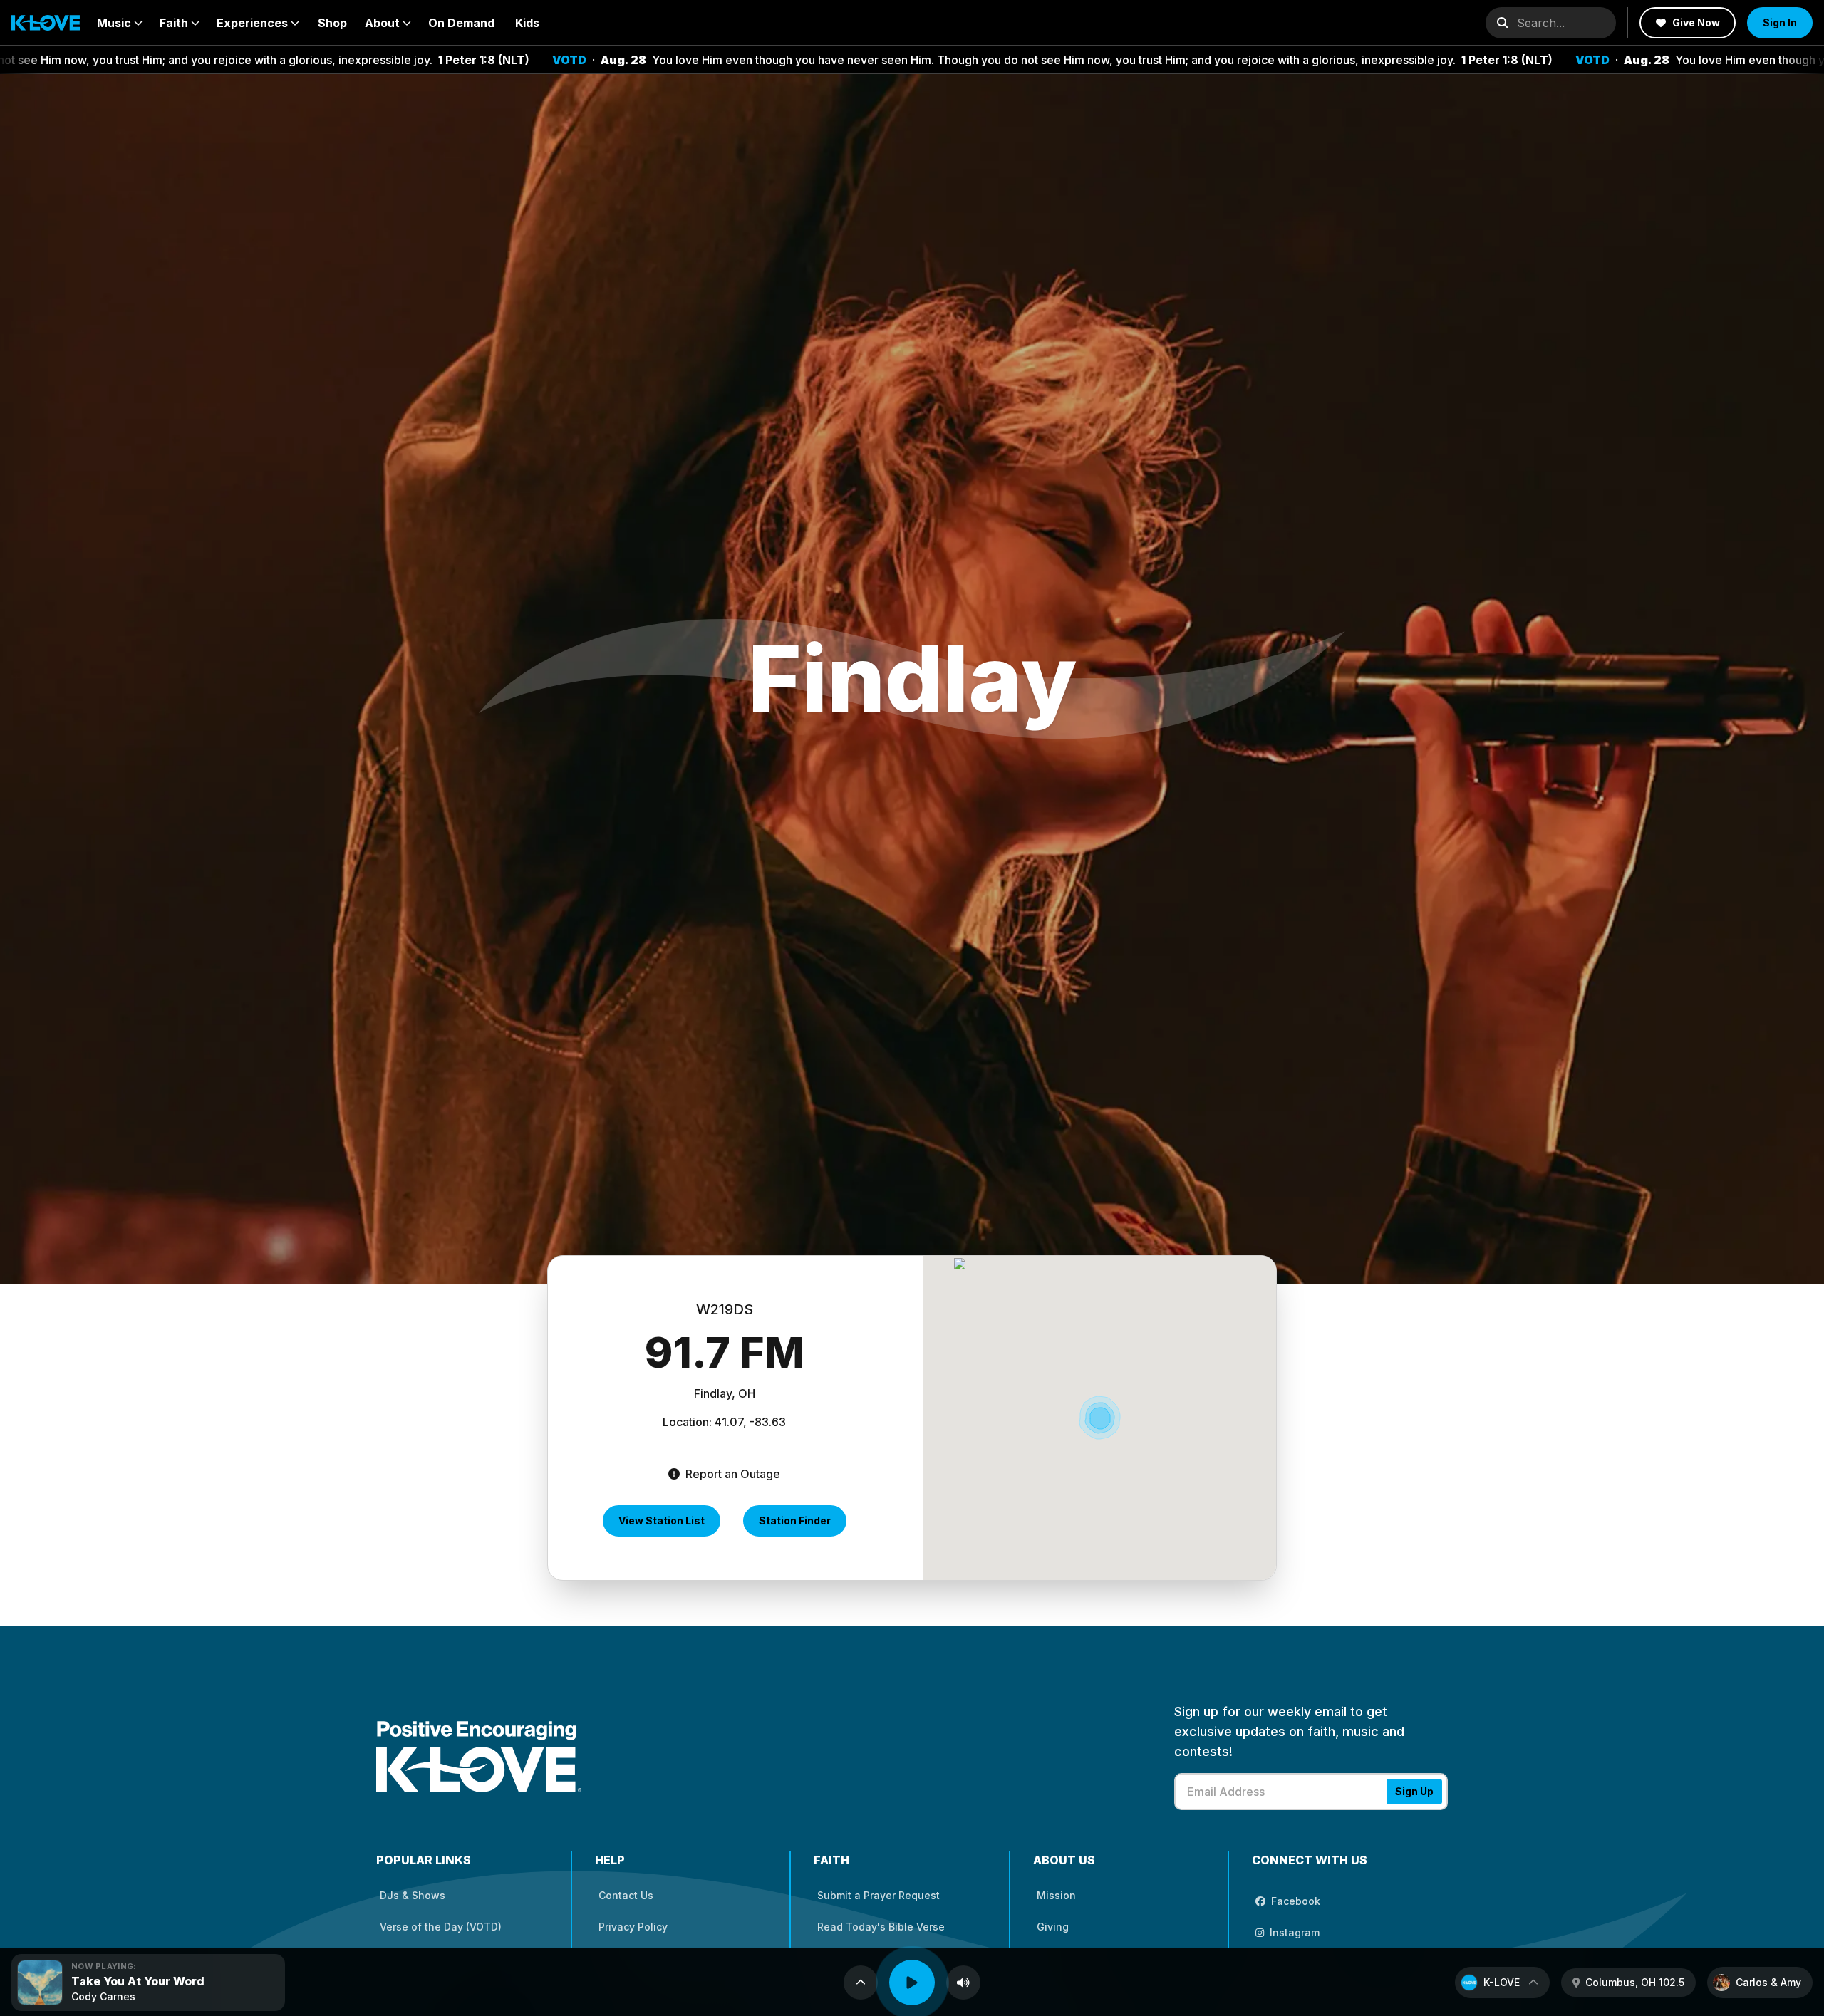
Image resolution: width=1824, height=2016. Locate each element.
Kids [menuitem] (527, 23)
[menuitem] (120, 23)
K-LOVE (1502, 1982)
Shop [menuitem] (332, 23)
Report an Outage (731, 1474)
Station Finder (795, 1521)
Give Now (1696, 22)
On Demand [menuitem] (461, 23)
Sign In (1780, 22)
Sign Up (1414, 1791)
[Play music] (912, 1983)
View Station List (662, 1521)
